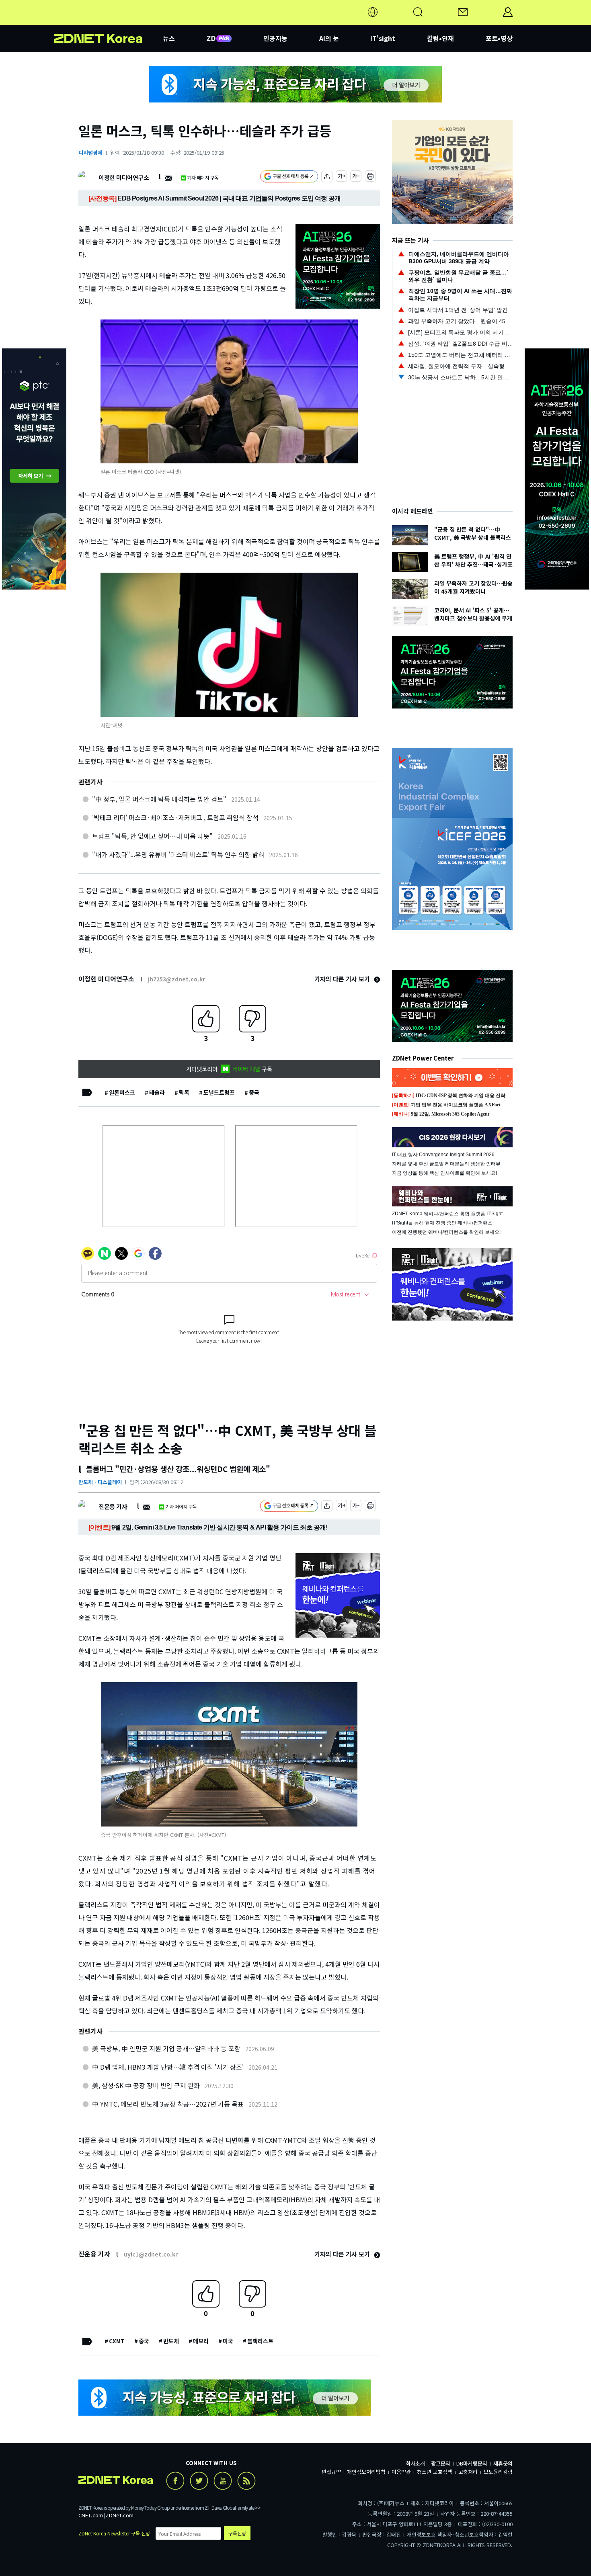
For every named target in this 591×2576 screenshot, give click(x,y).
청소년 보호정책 (435, 2472)
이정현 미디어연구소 (124, 177)
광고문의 (441, 2463)
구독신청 (237, 2533)
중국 (254, 1092)
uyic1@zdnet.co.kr (151, 2254)
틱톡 (184, 1092)
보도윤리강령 (498, 2472)
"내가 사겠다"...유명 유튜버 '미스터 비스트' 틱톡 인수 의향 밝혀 (178, 854)
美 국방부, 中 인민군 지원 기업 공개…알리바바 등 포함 (166, 2048)
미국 (228, 2341)
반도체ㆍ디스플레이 (100, 1482)
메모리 (201, 2341)
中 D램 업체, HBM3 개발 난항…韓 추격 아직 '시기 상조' (168, 2067)
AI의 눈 (329, 38)
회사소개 (415, 2463)
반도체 (171, 2341)
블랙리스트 (260, 2341)
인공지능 (275, 38)
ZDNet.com (119, 2515)
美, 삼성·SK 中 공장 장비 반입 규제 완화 (146, 2085)
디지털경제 (90, 153)
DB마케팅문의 (472, 2463)
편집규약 (331, 2472)
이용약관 (401, 2472)
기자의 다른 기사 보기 (343, 979)
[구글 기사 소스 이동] (289, 177)
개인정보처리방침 (366, 2472)
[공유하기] (327, 177)
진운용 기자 (113, 1506)
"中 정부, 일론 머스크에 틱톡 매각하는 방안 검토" (159, 799)
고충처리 (468, 2472)
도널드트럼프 (219, 1092)
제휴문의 (503, 2463)
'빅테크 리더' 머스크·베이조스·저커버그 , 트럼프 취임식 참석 (175, 817)
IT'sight (383, 38)
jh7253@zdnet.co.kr (176, 979)
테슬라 (157, 1092)
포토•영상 (499, 38)
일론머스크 (122, 1092)
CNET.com (91, 2515)
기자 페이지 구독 (203, 177)
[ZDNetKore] (109, 22)
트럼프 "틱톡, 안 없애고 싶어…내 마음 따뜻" (152, 836)
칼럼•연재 (440, 38)
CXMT (117, 2341)
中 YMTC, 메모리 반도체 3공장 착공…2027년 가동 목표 (168, 2104)
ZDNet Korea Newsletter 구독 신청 (114, 2533)
